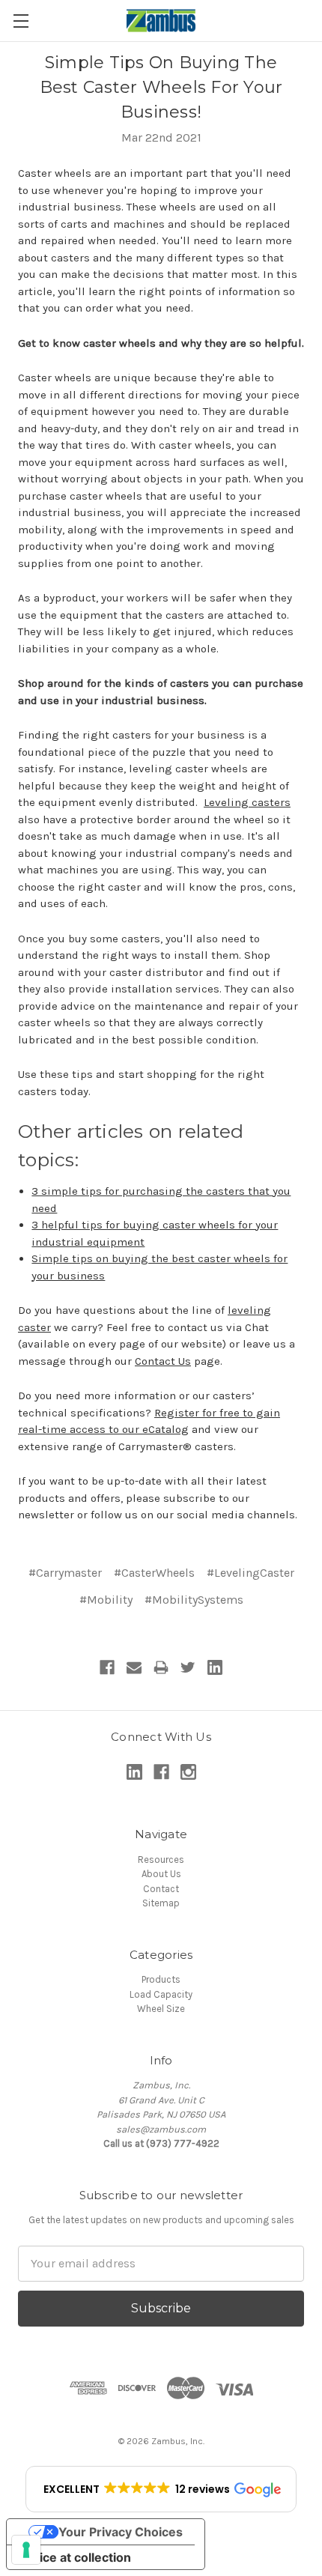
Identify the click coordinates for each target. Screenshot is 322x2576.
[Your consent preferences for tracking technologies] (26, 2550)
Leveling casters (247, 802)
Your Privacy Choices (121, 2532)
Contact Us (163, 1361)
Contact (161, 1889)
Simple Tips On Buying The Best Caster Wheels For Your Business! (161, 87)
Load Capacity (161, 1994)
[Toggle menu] (21, 21)
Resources (161, 1860)
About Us (161, 1874)
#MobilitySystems (194, 1600)
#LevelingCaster (250, 1573)
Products (161, 1979)
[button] (161, 2489)
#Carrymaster (65, 1573)
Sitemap (161, 1903)
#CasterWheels (154, 1573)
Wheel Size (161, 2009)
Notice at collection (75, 2557)
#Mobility (106, 1600)
